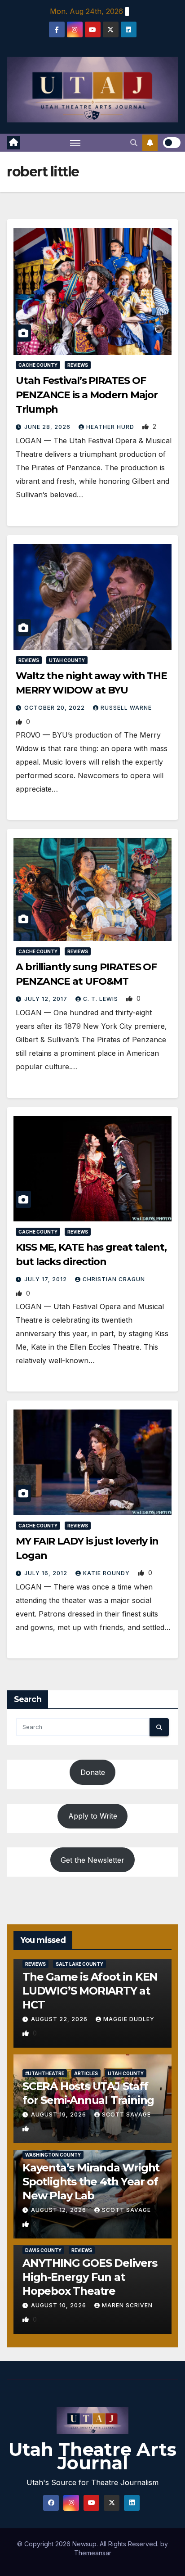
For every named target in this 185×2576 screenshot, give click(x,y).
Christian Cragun (114, 1279)
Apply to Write (93, 1816)
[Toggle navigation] (75, 143)
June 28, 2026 (48, 427)
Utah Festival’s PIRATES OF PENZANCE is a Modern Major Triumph (86, 395)
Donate (93, 1772)
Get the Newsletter (92, 1860)
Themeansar (93, 2553)
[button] (134, 143)
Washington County (53, 2155)
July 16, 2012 (47, 1573)
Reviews (78, 365)
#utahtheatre (45, 2073)
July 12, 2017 (47, 999)
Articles (86, 2073)
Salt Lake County (79, 1964)
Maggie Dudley (129, 2019)
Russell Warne (126, 708)
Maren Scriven (127, 2305)
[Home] (13, 143)
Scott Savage (126, 2114)
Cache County (38, 365)
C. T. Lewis (101, 999)
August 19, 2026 (59, 2114)
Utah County (67, 660)
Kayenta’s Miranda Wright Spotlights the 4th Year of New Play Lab (91, 2182)
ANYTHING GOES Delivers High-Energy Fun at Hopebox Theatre (90, 2277)
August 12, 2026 (59, 2210)
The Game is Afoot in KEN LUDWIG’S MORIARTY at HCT (90, 1991)
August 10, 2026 (59, 2305)
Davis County (43, 2250)
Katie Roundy (107, 1573)
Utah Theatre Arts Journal (92, 2456)
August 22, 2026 (60, 2019)
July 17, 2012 (46, 1279)
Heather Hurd (111, 427)
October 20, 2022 (55, 708)
